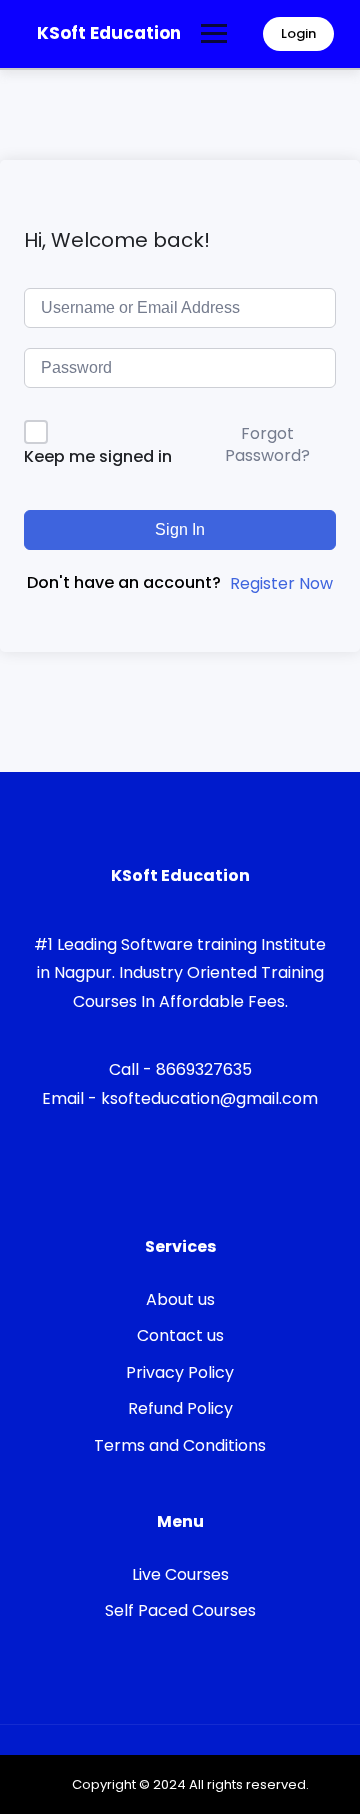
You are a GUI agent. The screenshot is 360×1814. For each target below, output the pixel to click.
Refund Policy (180, 1408)
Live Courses (180, 1574)
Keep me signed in (98, 456)
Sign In (180, 529)
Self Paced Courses (180, 1610)
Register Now (281, 583)
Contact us (180, 1335)
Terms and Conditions (180, 1445)
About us (180, 1299)
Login (298, 33)
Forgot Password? (267, 444)
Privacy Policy (180, 1372)
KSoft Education (109, 33)
